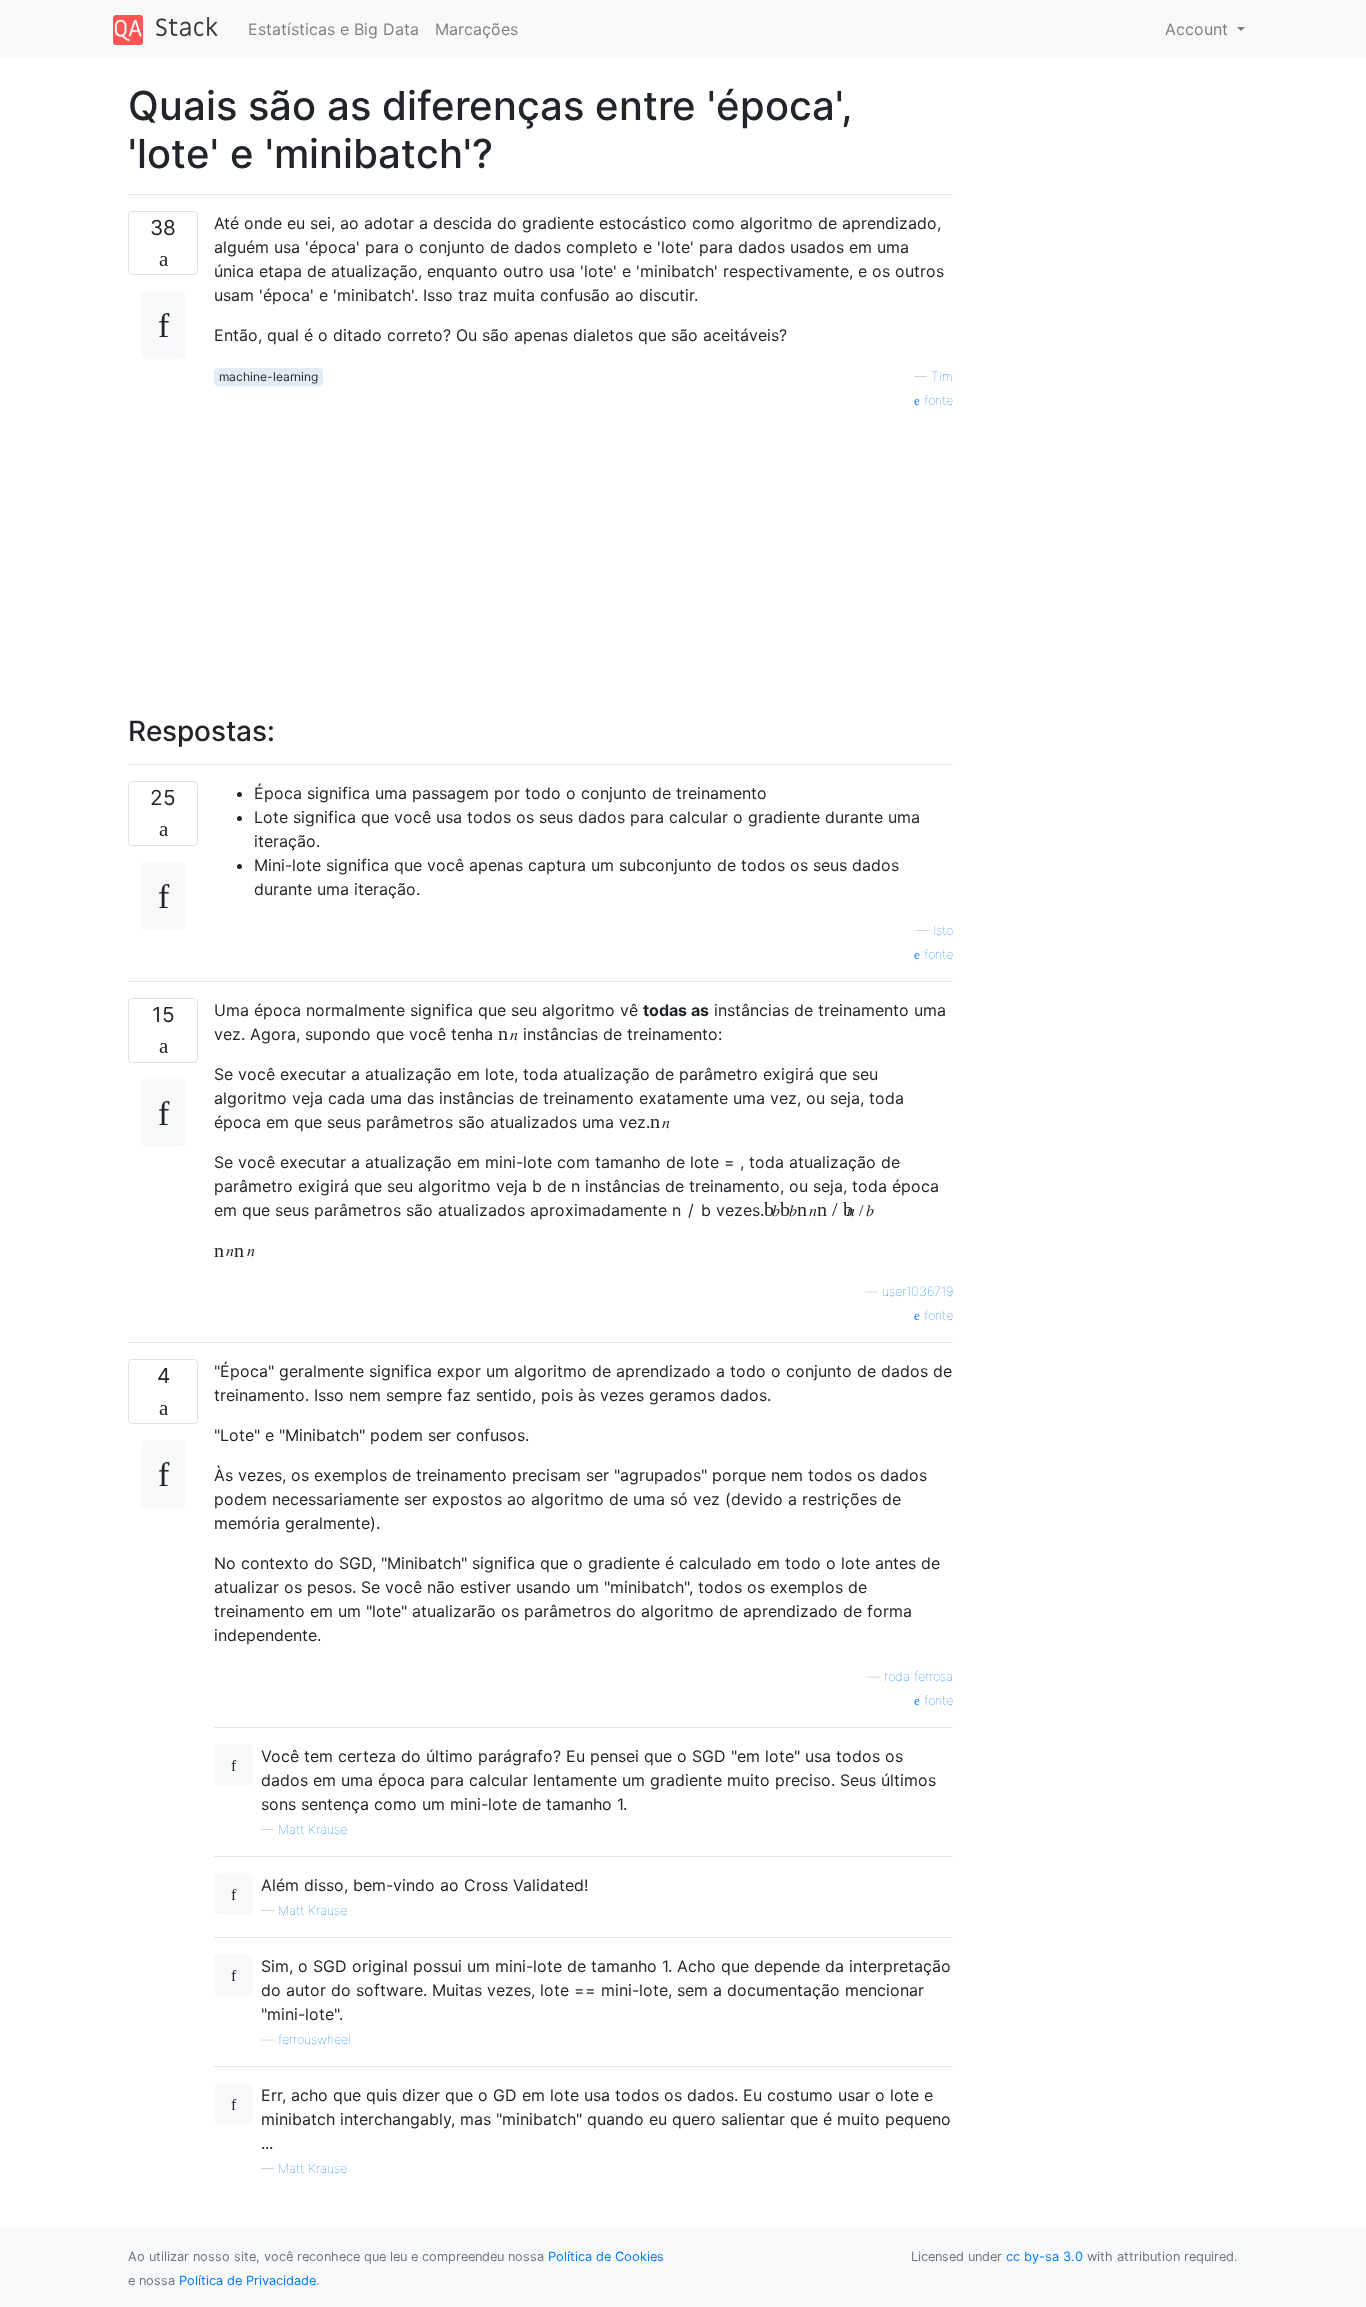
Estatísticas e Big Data (333, 29)
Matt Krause (312, 1829)
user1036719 (917, 1291)
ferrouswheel (314, 2039)
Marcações (476, 29)
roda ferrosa (918, 1676)
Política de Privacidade (247, 2280)
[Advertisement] (583, 551)
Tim (942, 376)
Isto (943, 930)
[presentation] (508, 1034)
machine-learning (268, 376)
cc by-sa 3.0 (1044, 2256)
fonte (936, 400)
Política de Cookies (606, 2256)
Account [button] (1199, 29)
